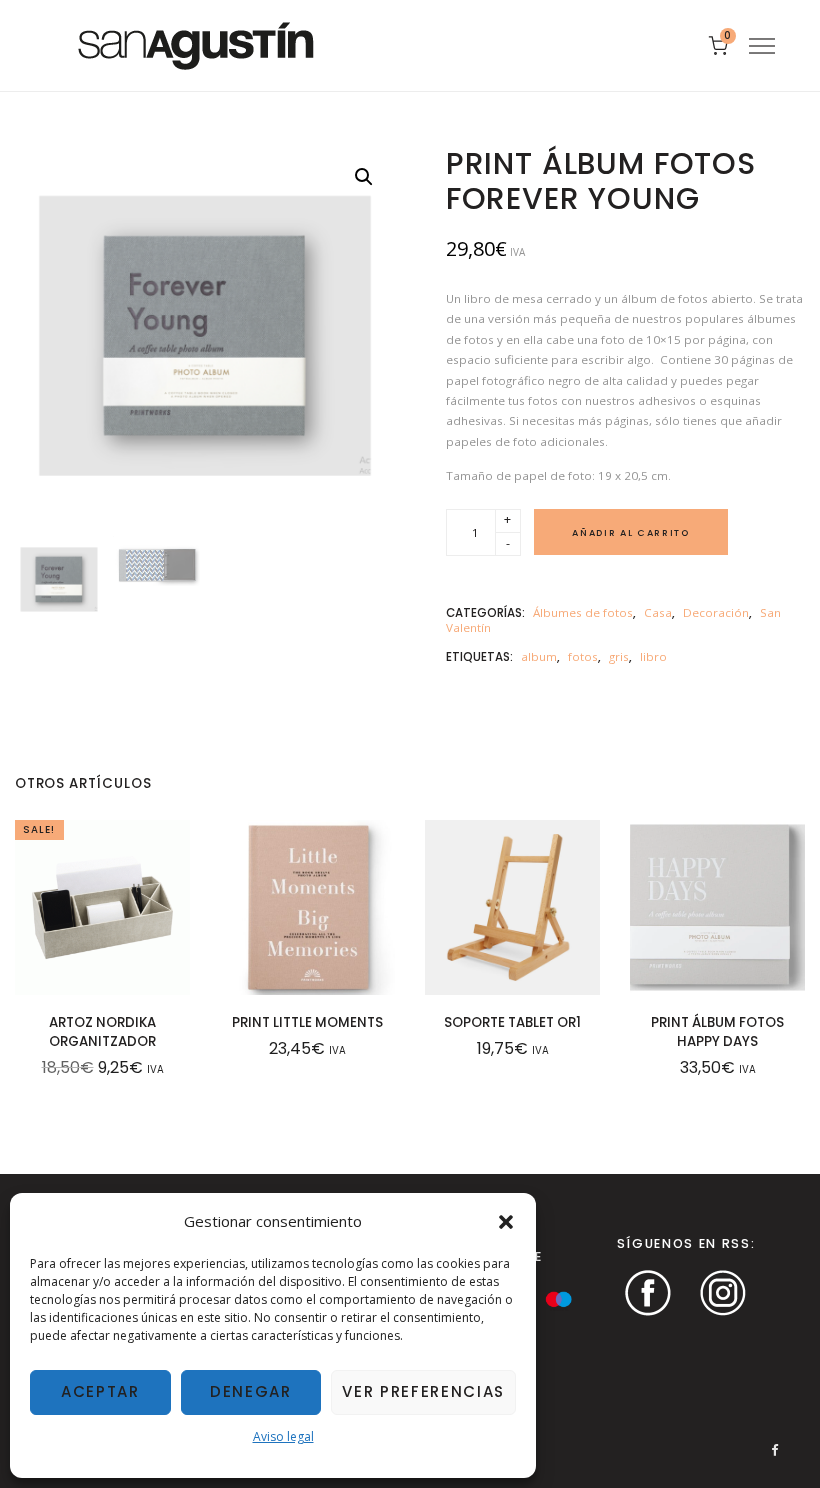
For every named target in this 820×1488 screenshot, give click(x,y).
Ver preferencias (423, 1391)
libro (653, 656)
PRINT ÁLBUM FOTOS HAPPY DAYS (717, 1032)
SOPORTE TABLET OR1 (512, 1022)
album (539, 656)
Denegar (251, 1391)
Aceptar (100, 1391)
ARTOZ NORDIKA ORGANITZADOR (102, 1032)
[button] (506, 1222)
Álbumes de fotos (583, 612)
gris (619, 656)
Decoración (716, 612)
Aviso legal (283, 1436)
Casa (658, 612)
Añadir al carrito (630, 532)
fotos (583, 656)
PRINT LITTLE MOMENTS (307, 1022)
